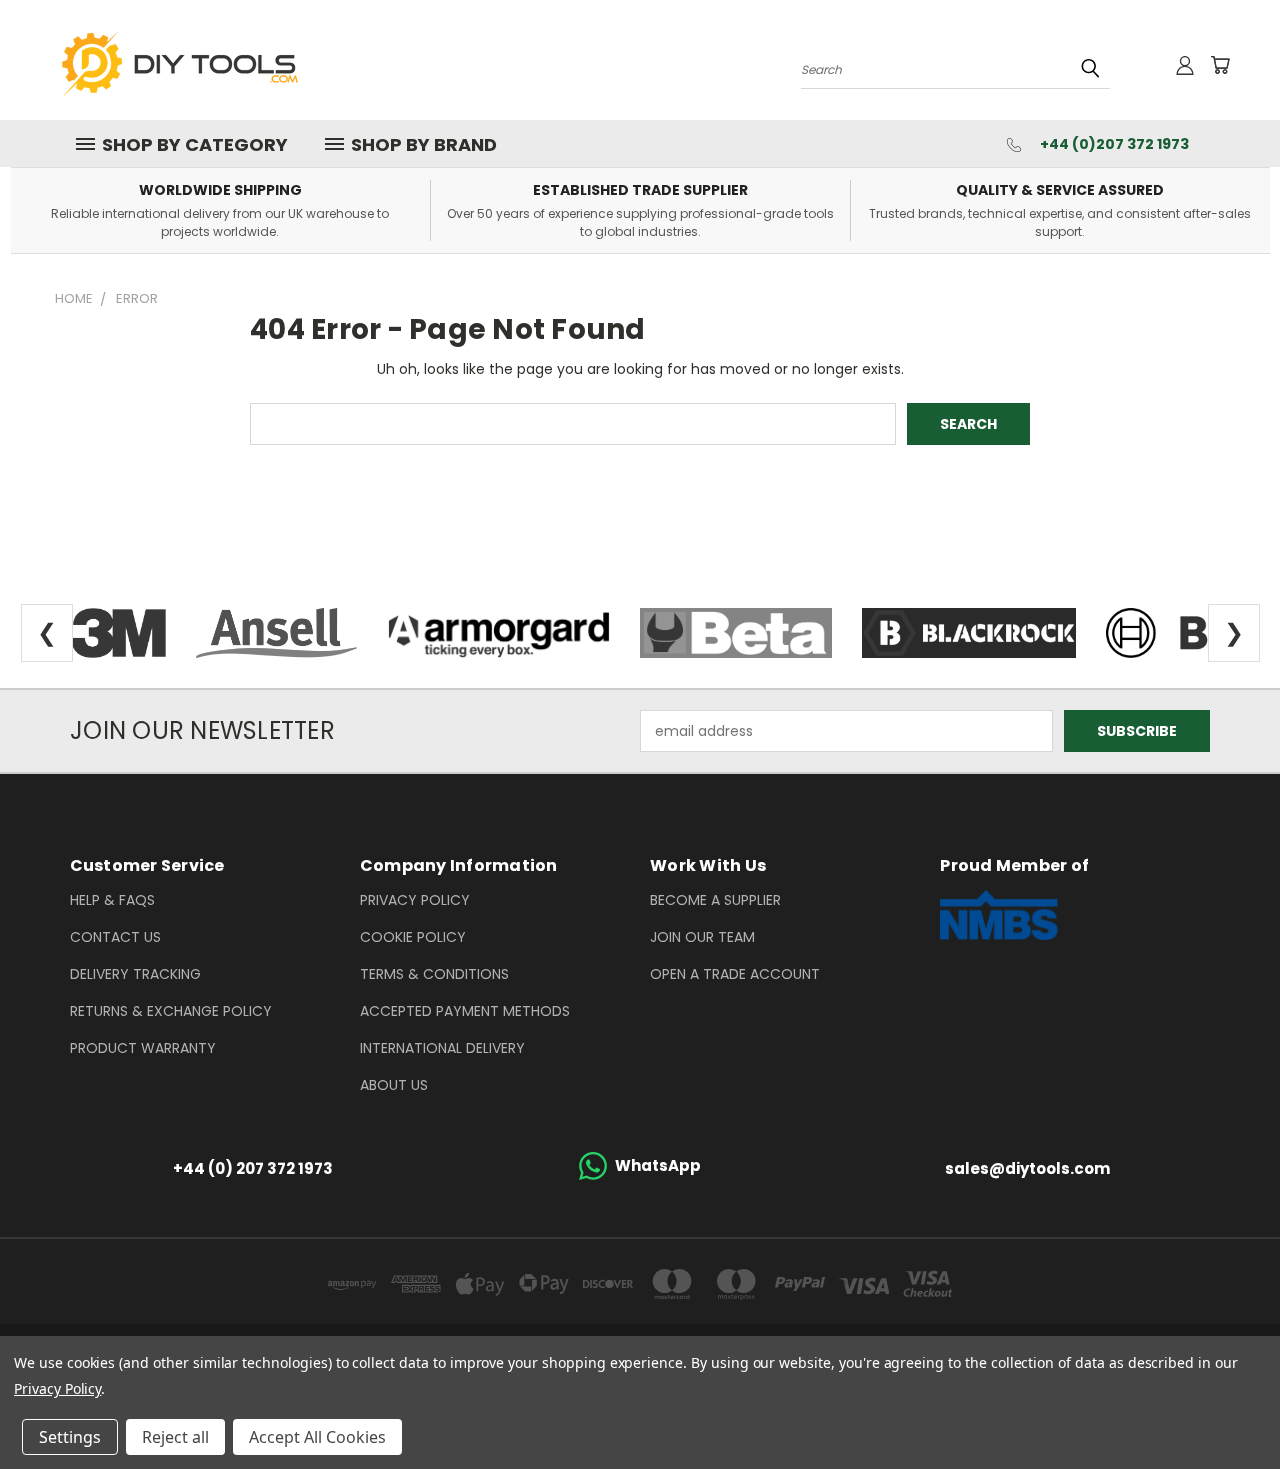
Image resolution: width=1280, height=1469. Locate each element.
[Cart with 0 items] (1220, 65)
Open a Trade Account (735, 974)
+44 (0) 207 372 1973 (253, 1168)
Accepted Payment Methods (465, 1011)
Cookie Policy (413, 937)
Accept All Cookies (317, 1437)
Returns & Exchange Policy (171, 1011)
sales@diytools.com (1027, 1168)
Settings (70, 1437)
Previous (1227, 1406)
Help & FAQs (112, 900)
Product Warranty (143, 1048)
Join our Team (702, 937)
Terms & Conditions (434, 974)
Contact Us (115, 937)
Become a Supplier (715, 900)
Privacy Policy (415, 900)
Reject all (175, 1437)
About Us (394, 1085)
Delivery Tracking (135, 974)
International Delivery (442, 1048)
